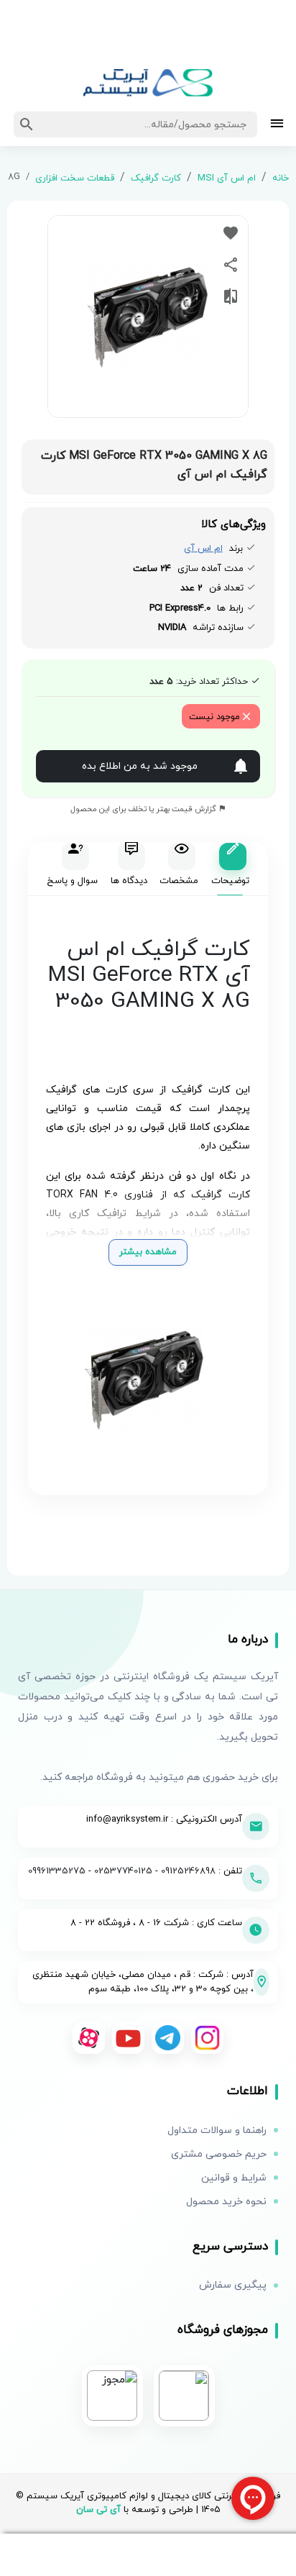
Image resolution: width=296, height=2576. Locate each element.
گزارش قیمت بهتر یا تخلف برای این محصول (144, 809)
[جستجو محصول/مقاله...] (27, 124)
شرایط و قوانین (234, 2178)
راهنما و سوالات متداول (217, 2130)
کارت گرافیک (156, 178)
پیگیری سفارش (233, 2285)
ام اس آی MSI (227, 178)
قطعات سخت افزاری (75, 178)
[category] (277, 125)
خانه (281, 178)
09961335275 (57, 1871)
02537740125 (123, 1871)
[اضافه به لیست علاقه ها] (231, 233)
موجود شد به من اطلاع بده (140, 766)
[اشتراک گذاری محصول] (231, 265)
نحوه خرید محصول (226, 2202)
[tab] (230, 869)
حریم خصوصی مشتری (219, 2154)
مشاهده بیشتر (148, 1252)
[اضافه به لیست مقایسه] (231, 296)
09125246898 (188, 1871)
